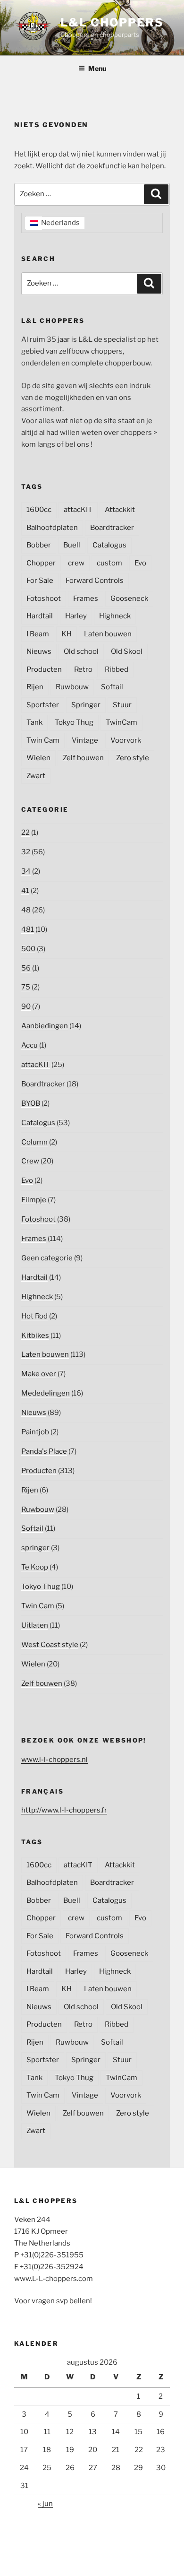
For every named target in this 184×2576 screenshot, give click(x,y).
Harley (76, 616)
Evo (140, 563)
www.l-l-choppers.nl (54, 1760)
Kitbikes (35, 1336)
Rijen (35, 687)
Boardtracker (112, 528)
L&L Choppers (112, 22)
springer (35, 1548)
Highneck (115, 616)
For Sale (40, 581)
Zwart (36, 776)
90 (26, 1006)
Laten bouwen (108, 634)
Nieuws (39, 651)
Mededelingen (46, 1393)
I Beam (38, 634)
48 (26, 910)
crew (76, 563)
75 (26, 987)
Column (34, 1142)
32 (26, 852)
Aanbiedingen (45, 1026)
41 (25, 891)
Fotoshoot (44, 598)
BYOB (31, 1103)
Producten (44, 669)
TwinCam (121, 722)
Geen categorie (47, 1258)
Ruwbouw (72, 687)
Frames (86, 598)
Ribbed (117, 669)
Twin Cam (43, 740)
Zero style (133, 758)
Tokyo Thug (74, 722)
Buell (72, 545)
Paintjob (35, 1432)
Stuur (122, 705)
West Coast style (50, 1645)
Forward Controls (95, 581)
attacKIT (78, 510)
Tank (34, 722)
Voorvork (126, 740)
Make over (39, 1374)
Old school (81, 651)
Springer (86, 705)
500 (28, 949)
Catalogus (109, 545)
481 (28, 929)
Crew (30, 1161)
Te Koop (35, 1567)
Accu (29, 1045)
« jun (45, 2504)
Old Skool (127, 651)
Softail (112, 687)
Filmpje (34, 1200)
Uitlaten (35, 1625)
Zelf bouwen (83, 758)
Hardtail (40, 616)
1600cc (39, 510)
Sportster (43, 705)
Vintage (85, 740)
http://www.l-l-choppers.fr (64, 1810)
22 (25, 833)
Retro (83, 669)
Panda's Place (44, 1451)
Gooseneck (129, 598)
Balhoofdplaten (52, 528)
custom (109, 563)
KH (67, 634)
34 (26, 871)
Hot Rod (34, 1316)
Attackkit (120, 510)
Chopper (41, 563)
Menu (97, 68)
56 (26, 968)
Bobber (39, 545)
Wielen (38, 758)
